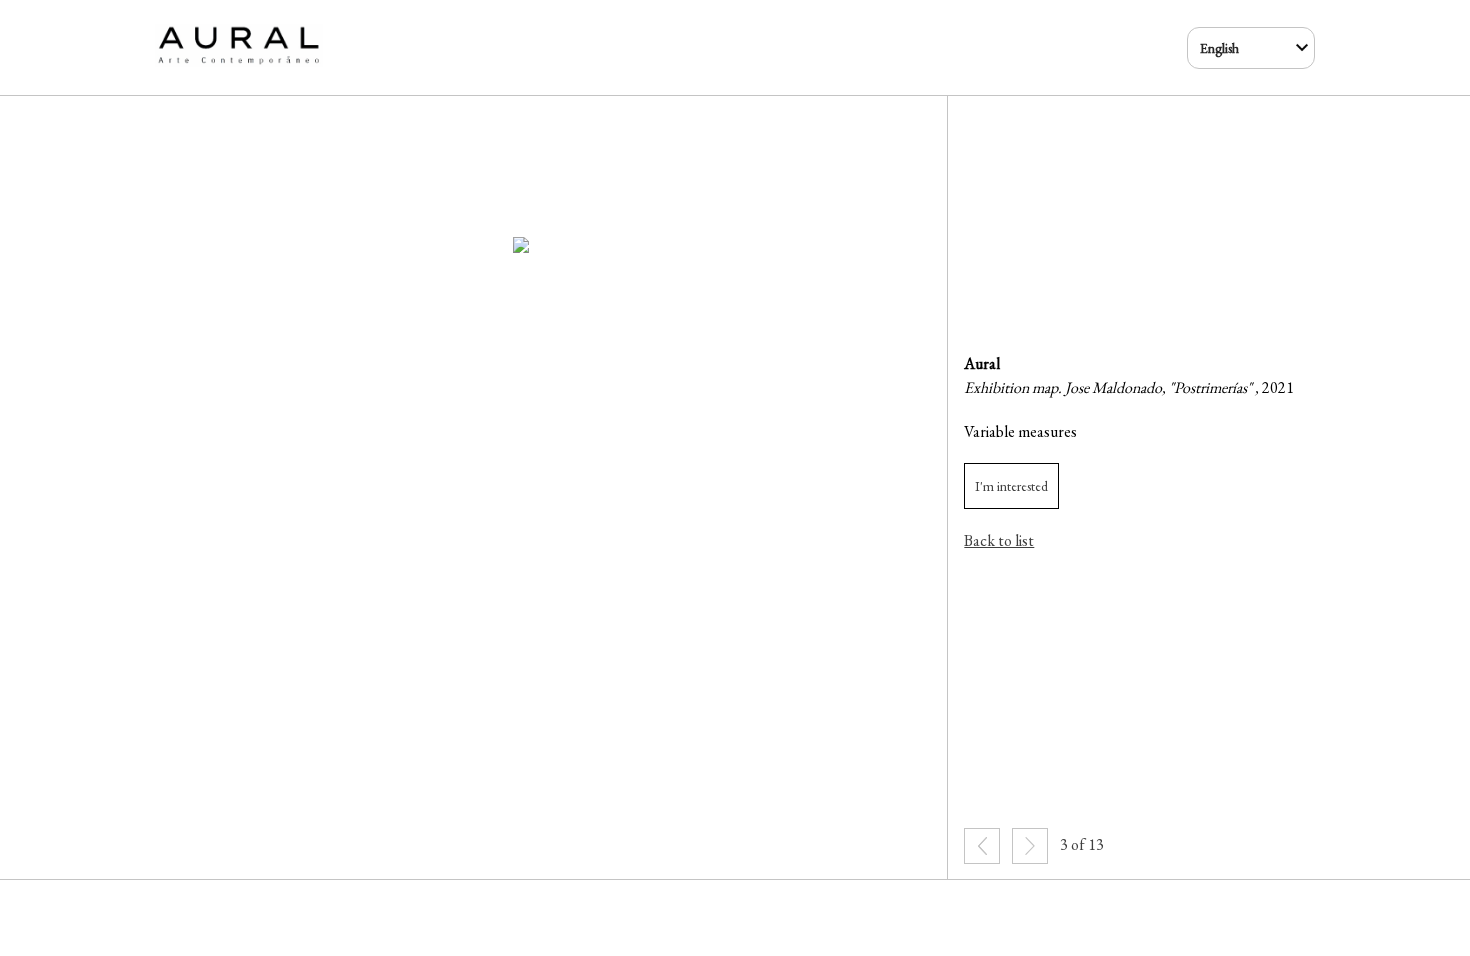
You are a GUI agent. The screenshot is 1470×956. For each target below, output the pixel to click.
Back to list (999, 540)
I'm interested (1011, 486)
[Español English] (1251, 48)
